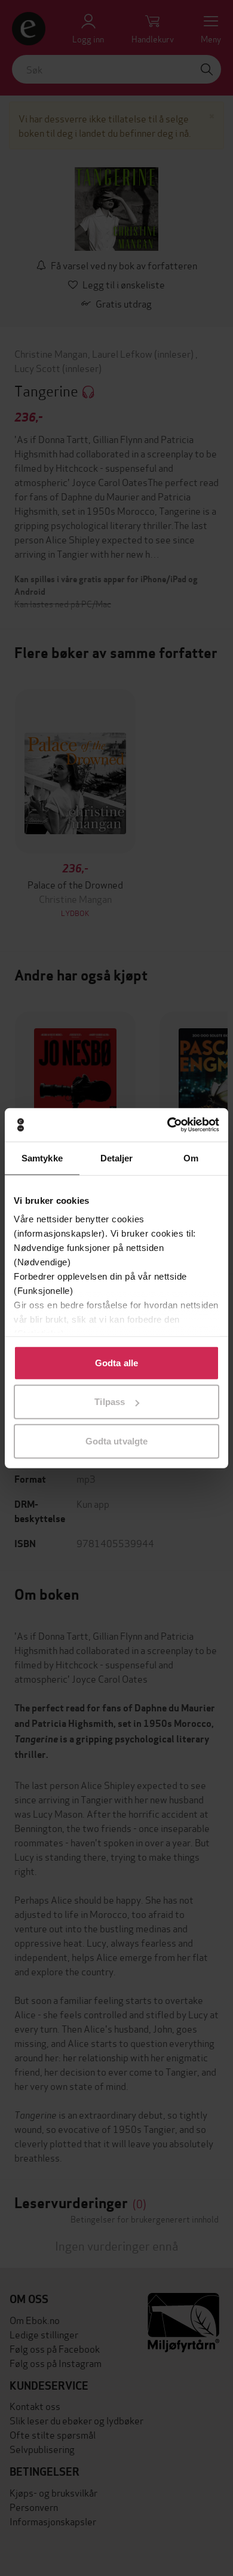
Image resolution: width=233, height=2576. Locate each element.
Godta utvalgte (116, 1441)
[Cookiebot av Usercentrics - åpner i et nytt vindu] (168, 1125)
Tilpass (110, 1402)
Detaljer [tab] (117, 1158)
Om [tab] (191, 1158)
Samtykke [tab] (42, 1158)
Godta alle (116, 1362)
